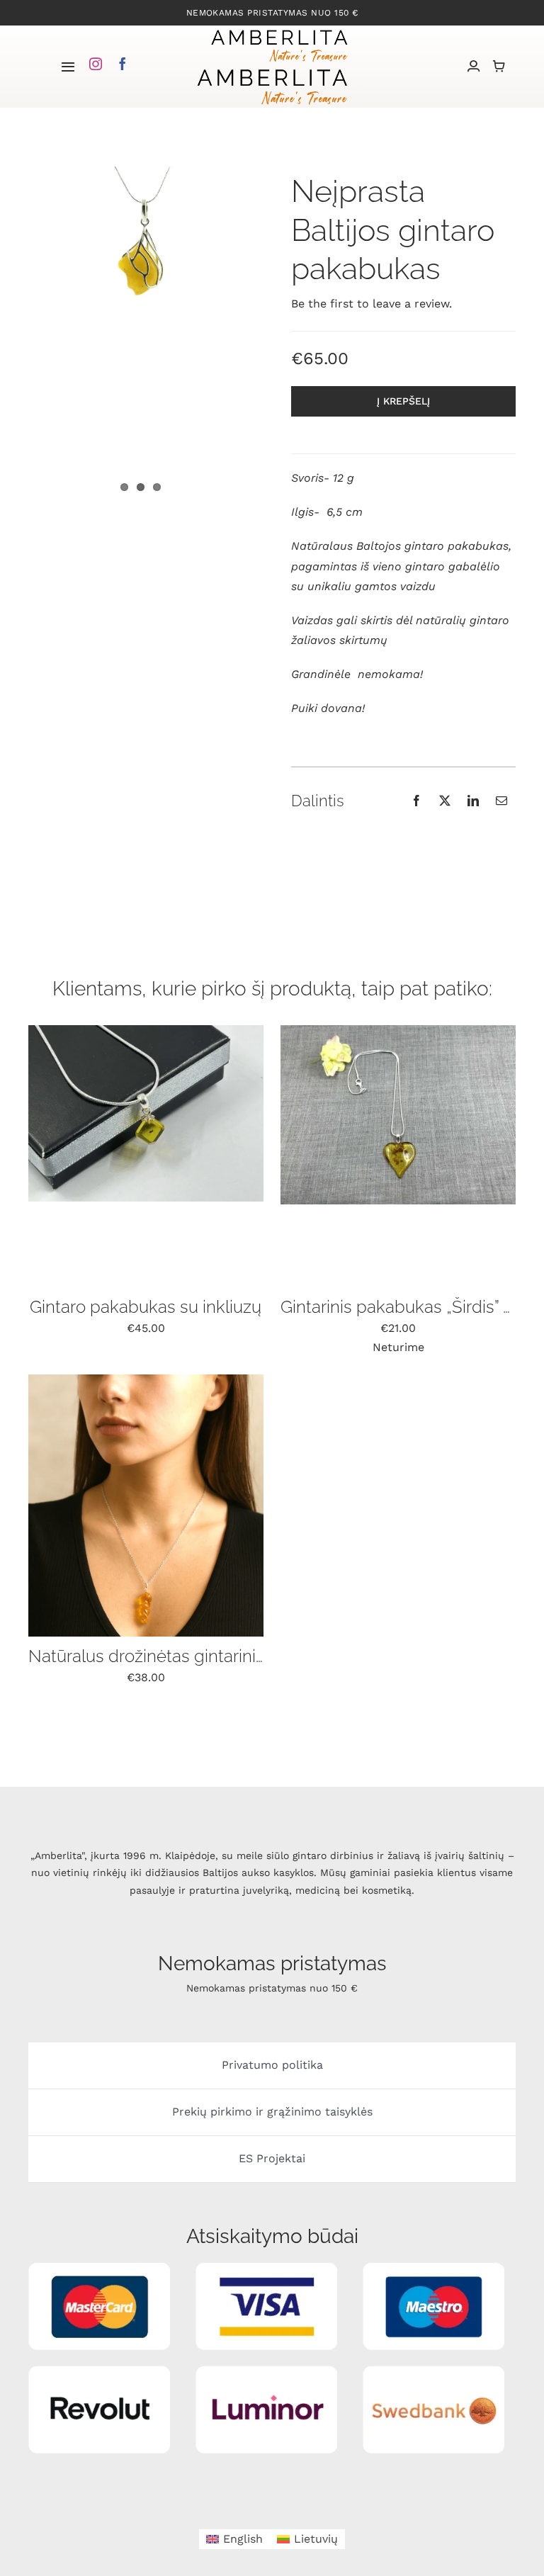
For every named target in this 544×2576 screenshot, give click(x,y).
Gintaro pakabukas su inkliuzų (146, 1307)
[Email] (501, 801)
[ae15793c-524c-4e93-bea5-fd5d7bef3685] (146, 1030)
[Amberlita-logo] (279, 31)
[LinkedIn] (473, 801)
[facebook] (123, 64)
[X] (445, 801)
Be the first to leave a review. (372, 304)
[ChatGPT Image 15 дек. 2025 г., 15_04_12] (146, 1380)
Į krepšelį (403, 401)
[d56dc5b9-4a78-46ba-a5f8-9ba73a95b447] (398, 1030)
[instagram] (96, 64)
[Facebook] (416, 801)
